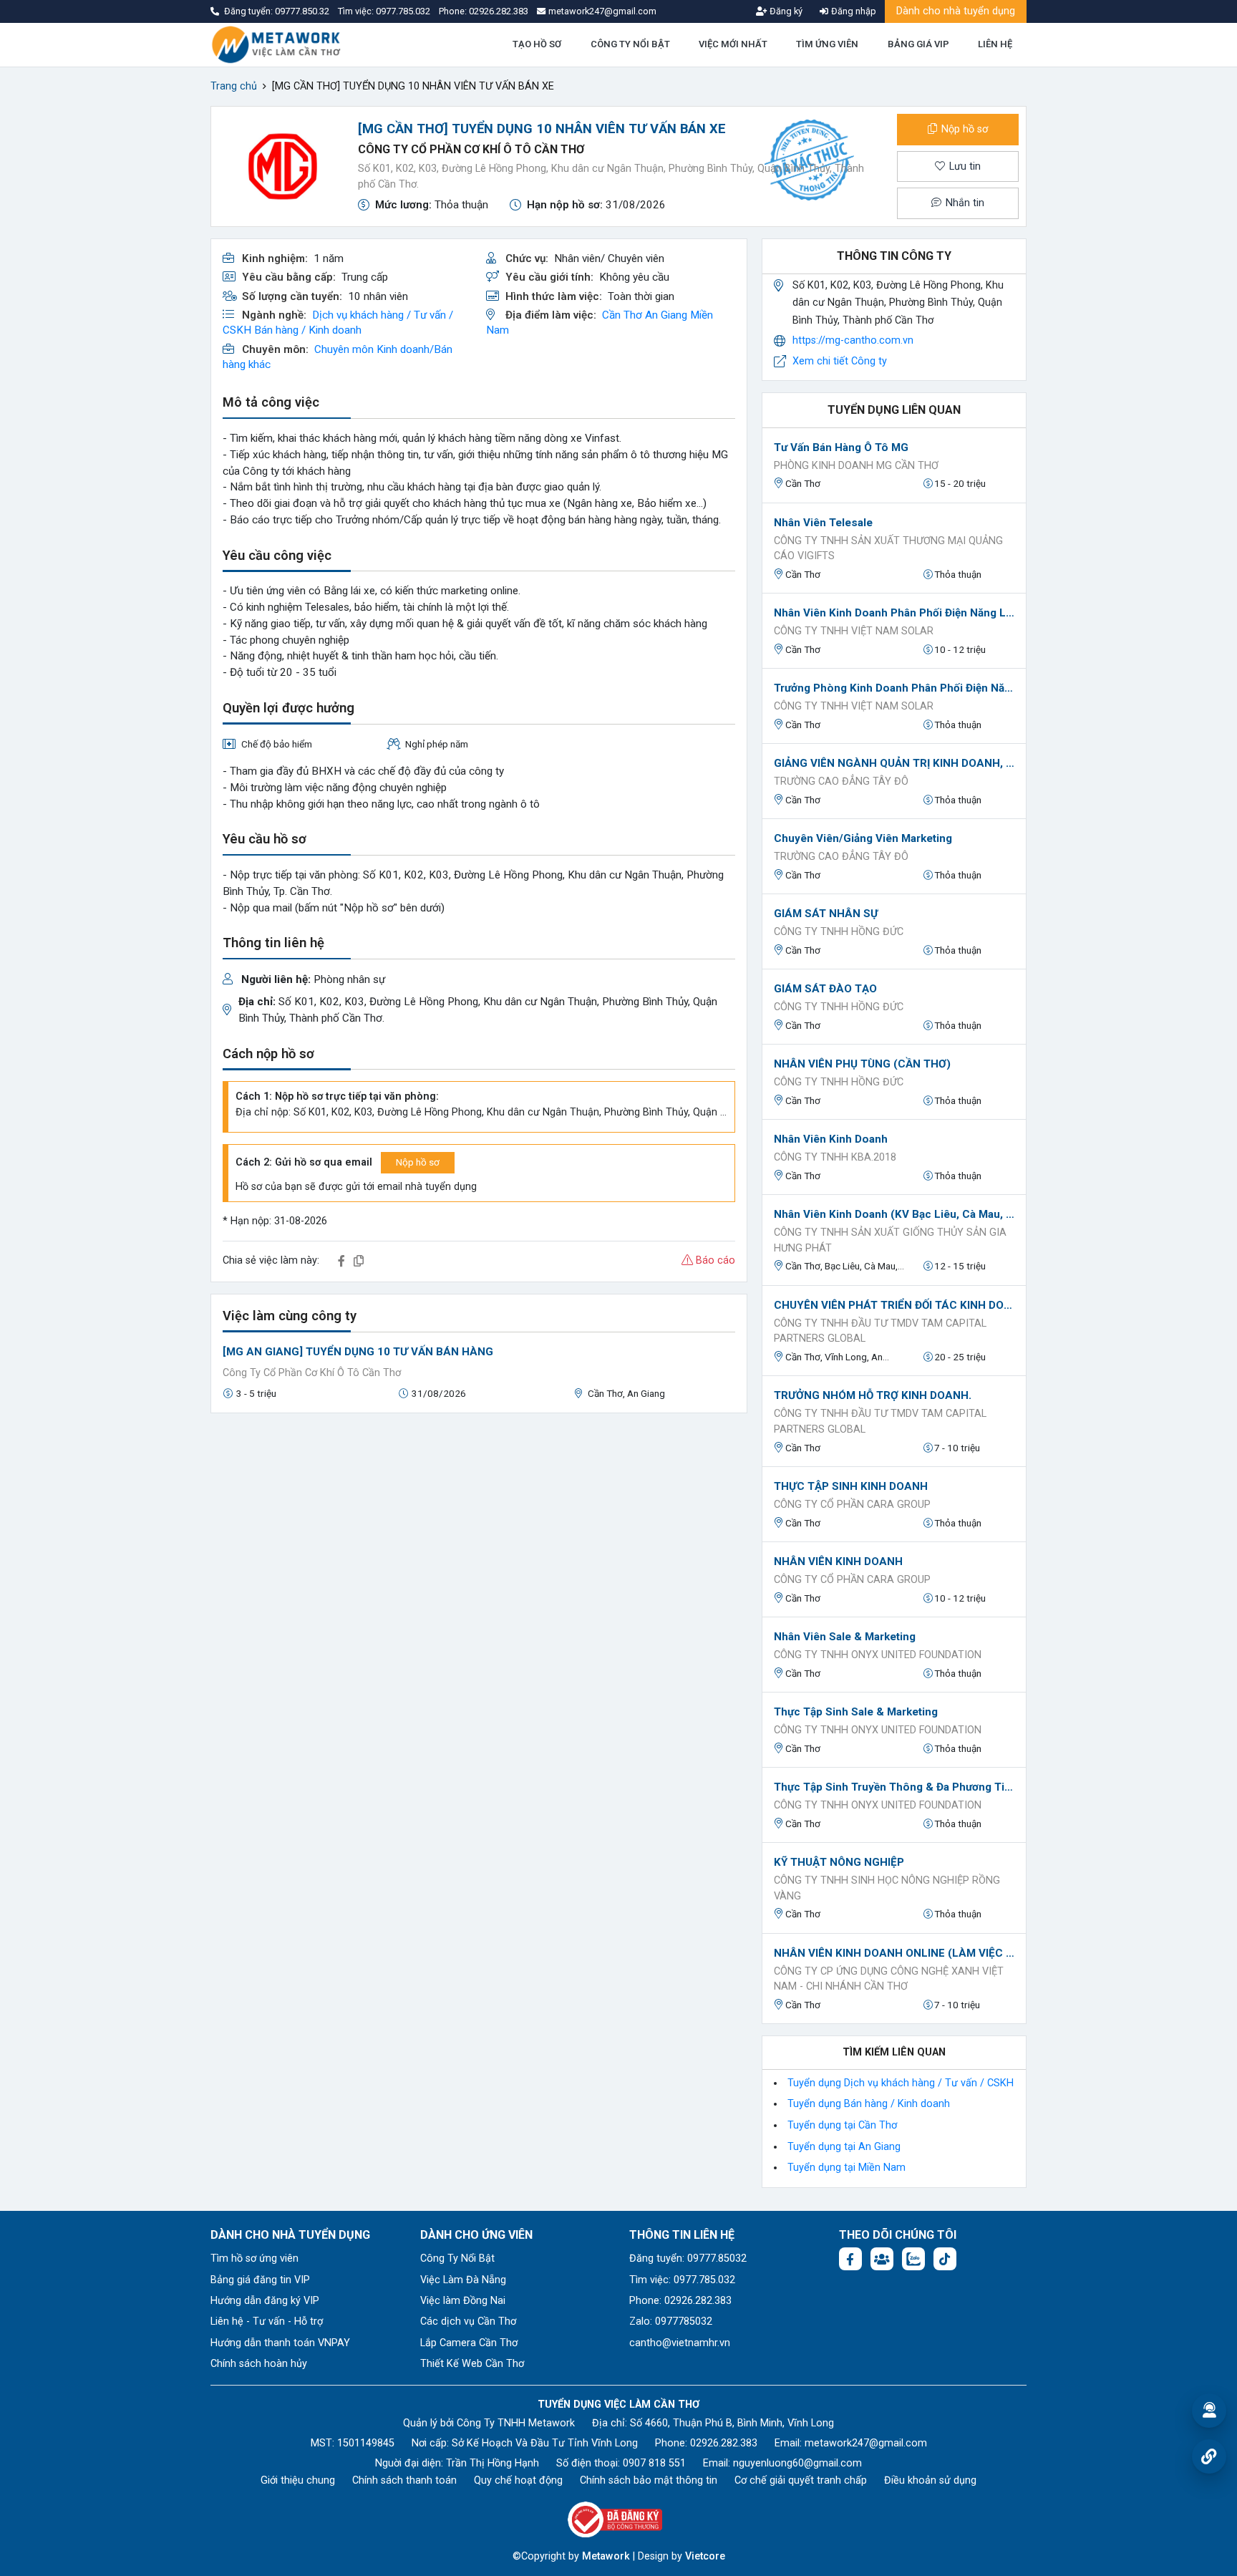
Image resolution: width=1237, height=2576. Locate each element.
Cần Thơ (622, 315)
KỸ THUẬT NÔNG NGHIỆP (839, 1862)
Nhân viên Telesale (823, 523)
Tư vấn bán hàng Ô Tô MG (841, 447)
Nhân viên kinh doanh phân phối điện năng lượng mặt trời (894, 613)
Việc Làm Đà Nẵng (463, 2280)
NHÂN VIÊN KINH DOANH (838, 1561)
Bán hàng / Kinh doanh (308, 330)
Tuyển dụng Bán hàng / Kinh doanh (869, 2104)
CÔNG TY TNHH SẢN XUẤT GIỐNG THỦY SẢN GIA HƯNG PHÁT (890, 1240)
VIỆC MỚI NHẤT (733, 44)
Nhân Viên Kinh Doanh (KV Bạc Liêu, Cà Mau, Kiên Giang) (894, 1214)
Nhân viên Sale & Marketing (845, 1637)
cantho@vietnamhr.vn (680, 2343)
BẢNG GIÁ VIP (918, 44)
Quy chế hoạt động (518, 2480)
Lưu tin (964, 166)
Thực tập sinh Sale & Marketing (856, 1712)
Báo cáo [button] (714, 1260)
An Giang (666, 315)
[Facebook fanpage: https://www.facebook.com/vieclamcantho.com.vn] (850, 2259)
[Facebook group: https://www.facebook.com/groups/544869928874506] (882, 2259)
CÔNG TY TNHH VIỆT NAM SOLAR (854, 631)
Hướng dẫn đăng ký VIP (265, 2301)
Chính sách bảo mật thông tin (649, 2480)
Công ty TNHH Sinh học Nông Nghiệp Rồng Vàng (887, 1888)
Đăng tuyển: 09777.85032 (688, 2258)
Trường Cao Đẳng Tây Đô (841, 781)
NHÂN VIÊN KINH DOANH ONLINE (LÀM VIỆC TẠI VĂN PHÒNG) (894, 1953)
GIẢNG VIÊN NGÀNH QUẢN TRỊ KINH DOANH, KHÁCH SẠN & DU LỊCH (894, 763)
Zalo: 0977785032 (671, 2321)
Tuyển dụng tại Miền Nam (847, 2168)
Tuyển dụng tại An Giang (844, 2147)
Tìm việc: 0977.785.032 (682, 2280)
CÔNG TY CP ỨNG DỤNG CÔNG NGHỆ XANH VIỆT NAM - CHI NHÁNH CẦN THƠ (889, 1979)
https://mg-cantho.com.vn (853, 340)
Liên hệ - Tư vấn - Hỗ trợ (267, 2321)
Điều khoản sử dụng (930, 2480)
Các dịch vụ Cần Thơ (468, 2321)
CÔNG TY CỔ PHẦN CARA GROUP (852, 1505)
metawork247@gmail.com (866, 2443)
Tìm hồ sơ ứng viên (254, 2258)
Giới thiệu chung (298, 2480)
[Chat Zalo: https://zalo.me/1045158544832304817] (913, 2259)
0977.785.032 (404, 11)
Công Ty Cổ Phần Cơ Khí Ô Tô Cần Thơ (471, 149)
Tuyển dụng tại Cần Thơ (842, 2125)
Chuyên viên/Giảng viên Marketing (863, 838)
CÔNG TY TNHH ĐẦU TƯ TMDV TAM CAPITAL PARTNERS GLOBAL (880, 1331)
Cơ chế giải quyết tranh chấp (801, 2480)
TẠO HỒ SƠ (537, 44)
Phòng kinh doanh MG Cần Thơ (856, 466)
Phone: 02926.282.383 (680, 2301)
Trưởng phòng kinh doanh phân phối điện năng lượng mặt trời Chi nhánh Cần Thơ (894, 688)
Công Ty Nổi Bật (457, 2258)
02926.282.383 (499, 11)
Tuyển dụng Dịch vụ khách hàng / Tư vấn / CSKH (901, 2083)
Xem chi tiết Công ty (840, 361)
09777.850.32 (303, 11)
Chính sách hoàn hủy (259, 2364)
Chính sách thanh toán (404, 2480)
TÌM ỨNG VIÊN (827, 44)
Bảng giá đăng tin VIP (260, 2280)
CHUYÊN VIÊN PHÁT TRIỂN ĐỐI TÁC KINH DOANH (894, 1305)
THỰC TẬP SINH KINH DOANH (851, 1486)
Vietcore (705, 2556)
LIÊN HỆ (995, 44)
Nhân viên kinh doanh (831, 1139)
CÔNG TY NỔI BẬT (630, 44)
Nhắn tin (964, 203)
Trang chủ (234, 86)
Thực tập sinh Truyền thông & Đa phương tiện (894, 1787)
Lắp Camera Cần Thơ (469, 2343)
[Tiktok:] (945, 2259)
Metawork (606, 2556)
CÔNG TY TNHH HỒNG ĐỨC (839, 932)
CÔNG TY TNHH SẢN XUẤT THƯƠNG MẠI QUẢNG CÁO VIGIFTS (888, 549)
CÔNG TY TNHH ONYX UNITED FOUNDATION (878, 1655)
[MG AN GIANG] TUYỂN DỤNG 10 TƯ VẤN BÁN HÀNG (358, 1352)
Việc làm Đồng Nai (463, 2301)
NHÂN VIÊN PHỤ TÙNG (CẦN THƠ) (862, 1064)
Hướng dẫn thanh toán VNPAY (280, 2343)
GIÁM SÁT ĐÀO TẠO (825, 989)
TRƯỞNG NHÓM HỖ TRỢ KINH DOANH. (873, 1395)
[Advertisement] (479, 1525)
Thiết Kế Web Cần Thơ (472, 2364)
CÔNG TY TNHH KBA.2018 (835, 1157)
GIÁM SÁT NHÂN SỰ (826, 914)
